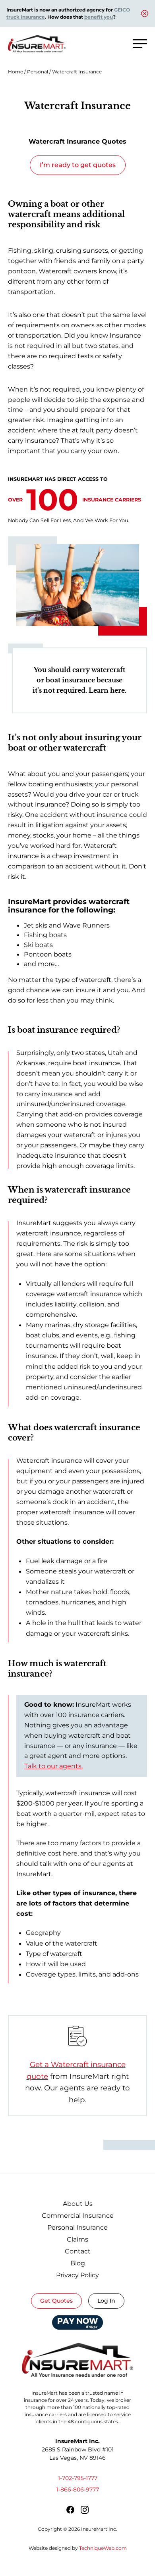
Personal (38, 72)
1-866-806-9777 (78, 2490)
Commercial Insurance (78, 2216)
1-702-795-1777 (78, 2478)
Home (15, 72)
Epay (78, 2320)
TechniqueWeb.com (103, 2548)
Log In (106, 2301)
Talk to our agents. (53, 1766)
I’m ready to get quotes (78, 165)
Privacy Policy (77, 2275)
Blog (78, 2263)
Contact (78, 2251)
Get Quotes (56, 2301)
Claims (77, 2239)
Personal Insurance (77, 2227)
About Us (78, 2204)
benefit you (99, 17)
